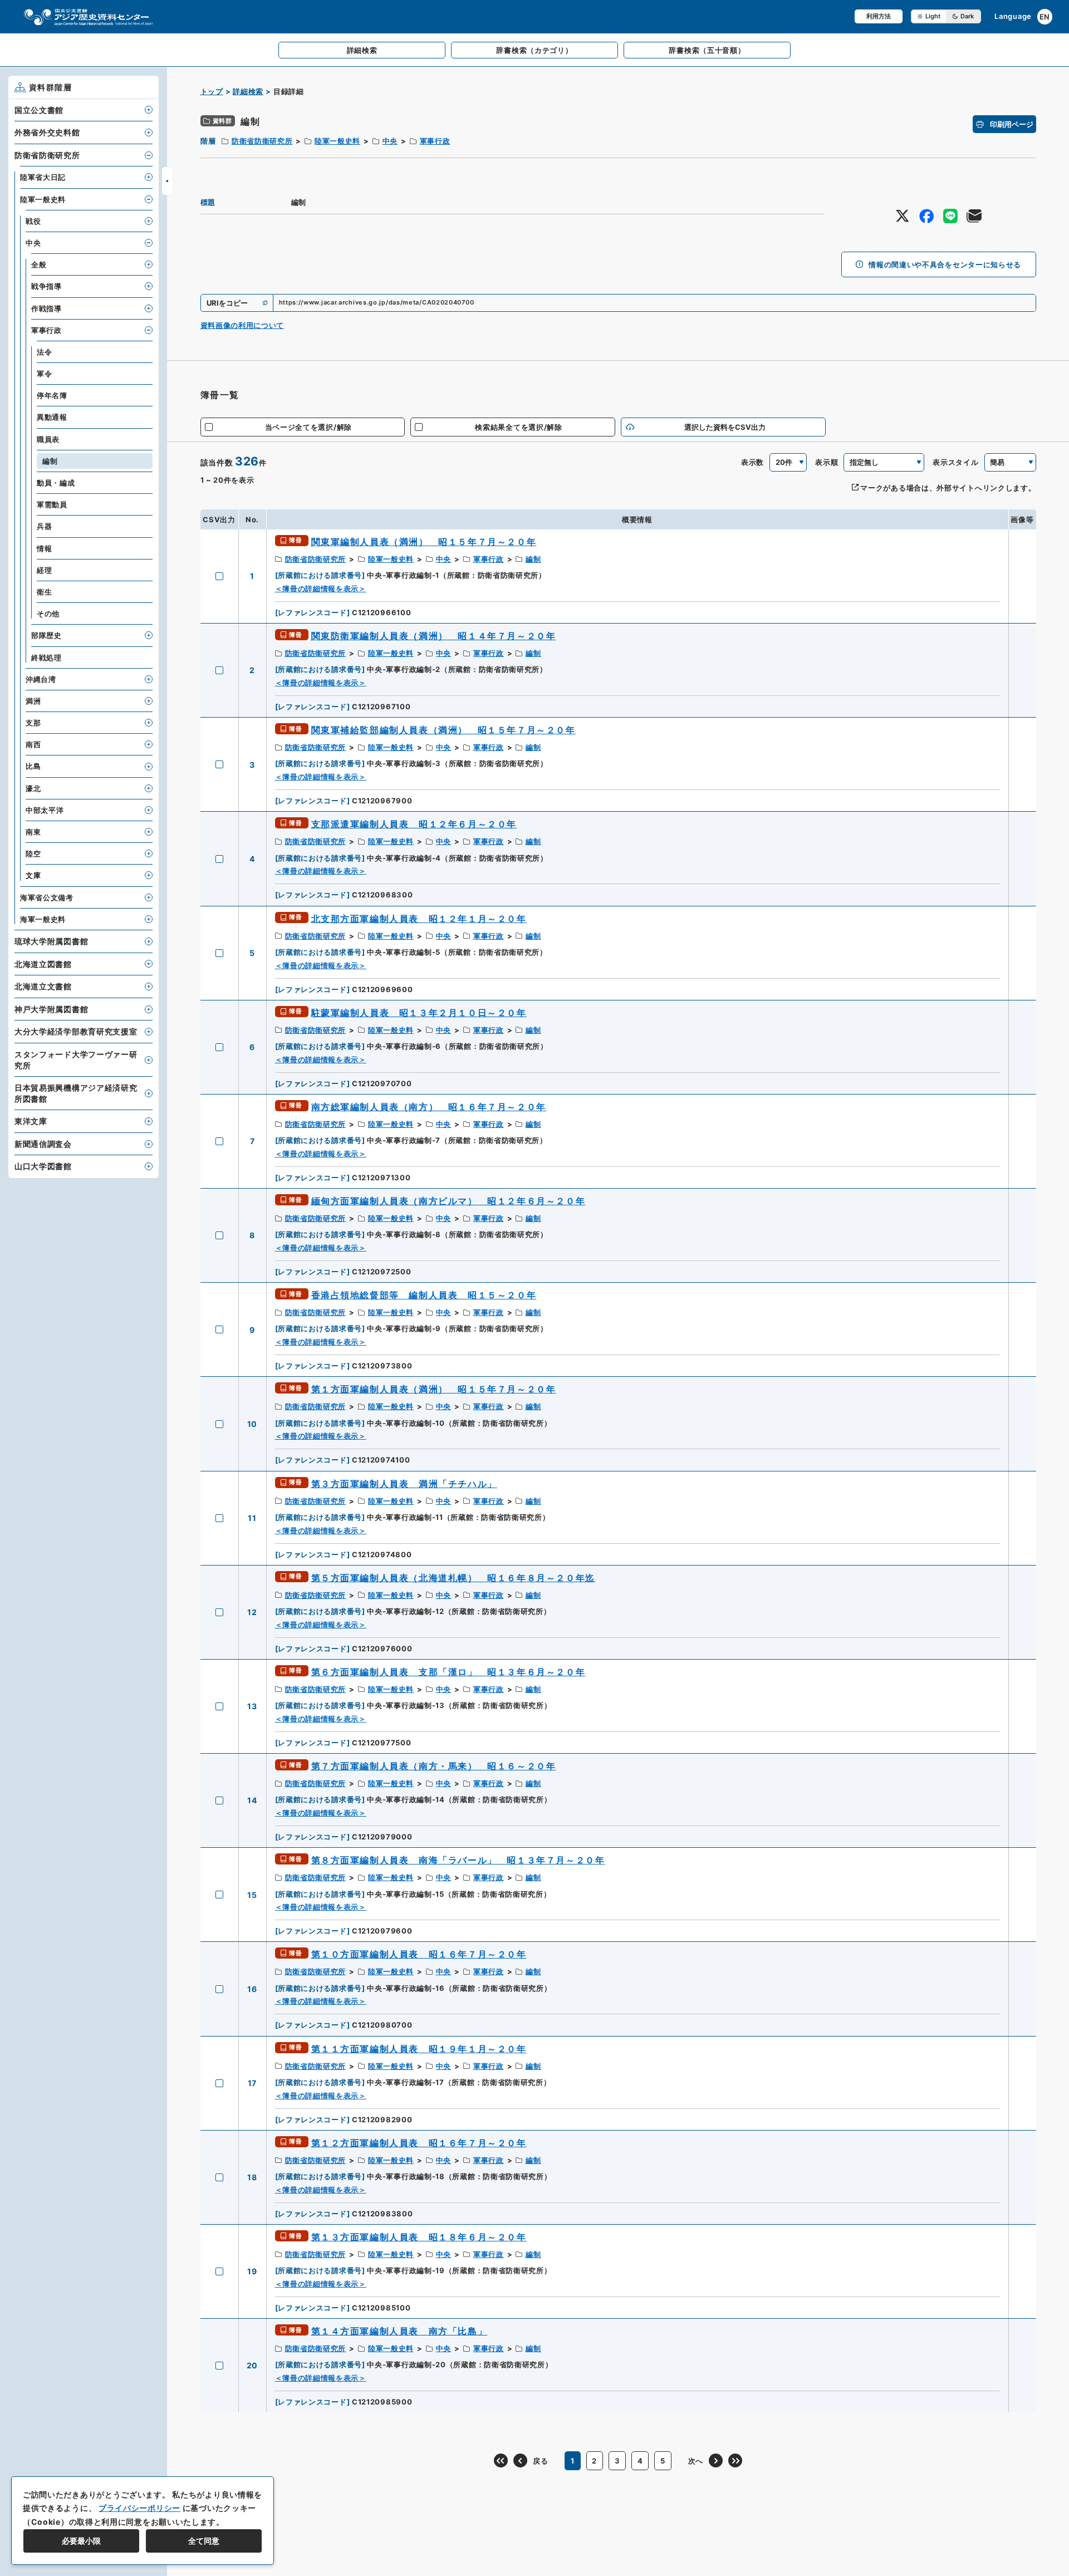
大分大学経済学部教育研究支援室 (76, 1031)
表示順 (827, 462)
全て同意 (204, 2541)
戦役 (33, 221)
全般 (39, 264)
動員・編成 (56, 483)
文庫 (33, 875)
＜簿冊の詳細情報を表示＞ (321, 588)
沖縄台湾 (41, 679)
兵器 (44, 526)
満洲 (33, 701)
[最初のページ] (501, 2460)
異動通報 (52, 417)
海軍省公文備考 (47, 897)
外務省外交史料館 (47, 132)
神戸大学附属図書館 (51, 1009)
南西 (33, 744)
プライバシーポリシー (139, 2508)
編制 (533, 559)
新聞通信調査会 (43, 1144)
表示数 (752, 462)
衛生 (44, 592)
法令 (44, 352)
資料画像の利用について (242, 325)
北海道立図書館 (43, 964)
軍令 (44, 374)
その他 (48, 614)
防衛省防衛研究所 (262, 141)
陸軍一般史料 (337, 141)
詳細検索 (248, 91)
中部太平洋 (45, 810)
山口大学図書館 (43, 1166)
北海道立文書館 (43, 986)
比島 (33, 766)
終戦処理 (46, 658)
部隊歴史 (46, 635)
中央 (390, 141)
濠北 (33, 788)
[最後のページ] (735, 2460)
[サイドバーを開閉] (167, 181)
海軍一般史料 (43, 919)
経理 (44, 570)
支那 (33, 723)
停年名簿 (52, 395)
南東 (33, 832)
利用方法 (879, 16)
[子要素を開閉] (149, 110)
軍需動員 (52, 504)
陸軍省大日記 (43, 177)
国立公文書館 (39, 110)
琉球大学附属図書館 (51, 941)
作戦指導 (46, 308)
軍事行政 (435, 141)
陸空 (33, 853)
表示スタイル (955, 462)
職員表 (48, 439)
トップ (212, 91)
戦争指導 (46, 286)
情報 (44, 548)
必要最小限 (81, 2541)
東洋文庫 (31, 1121)
